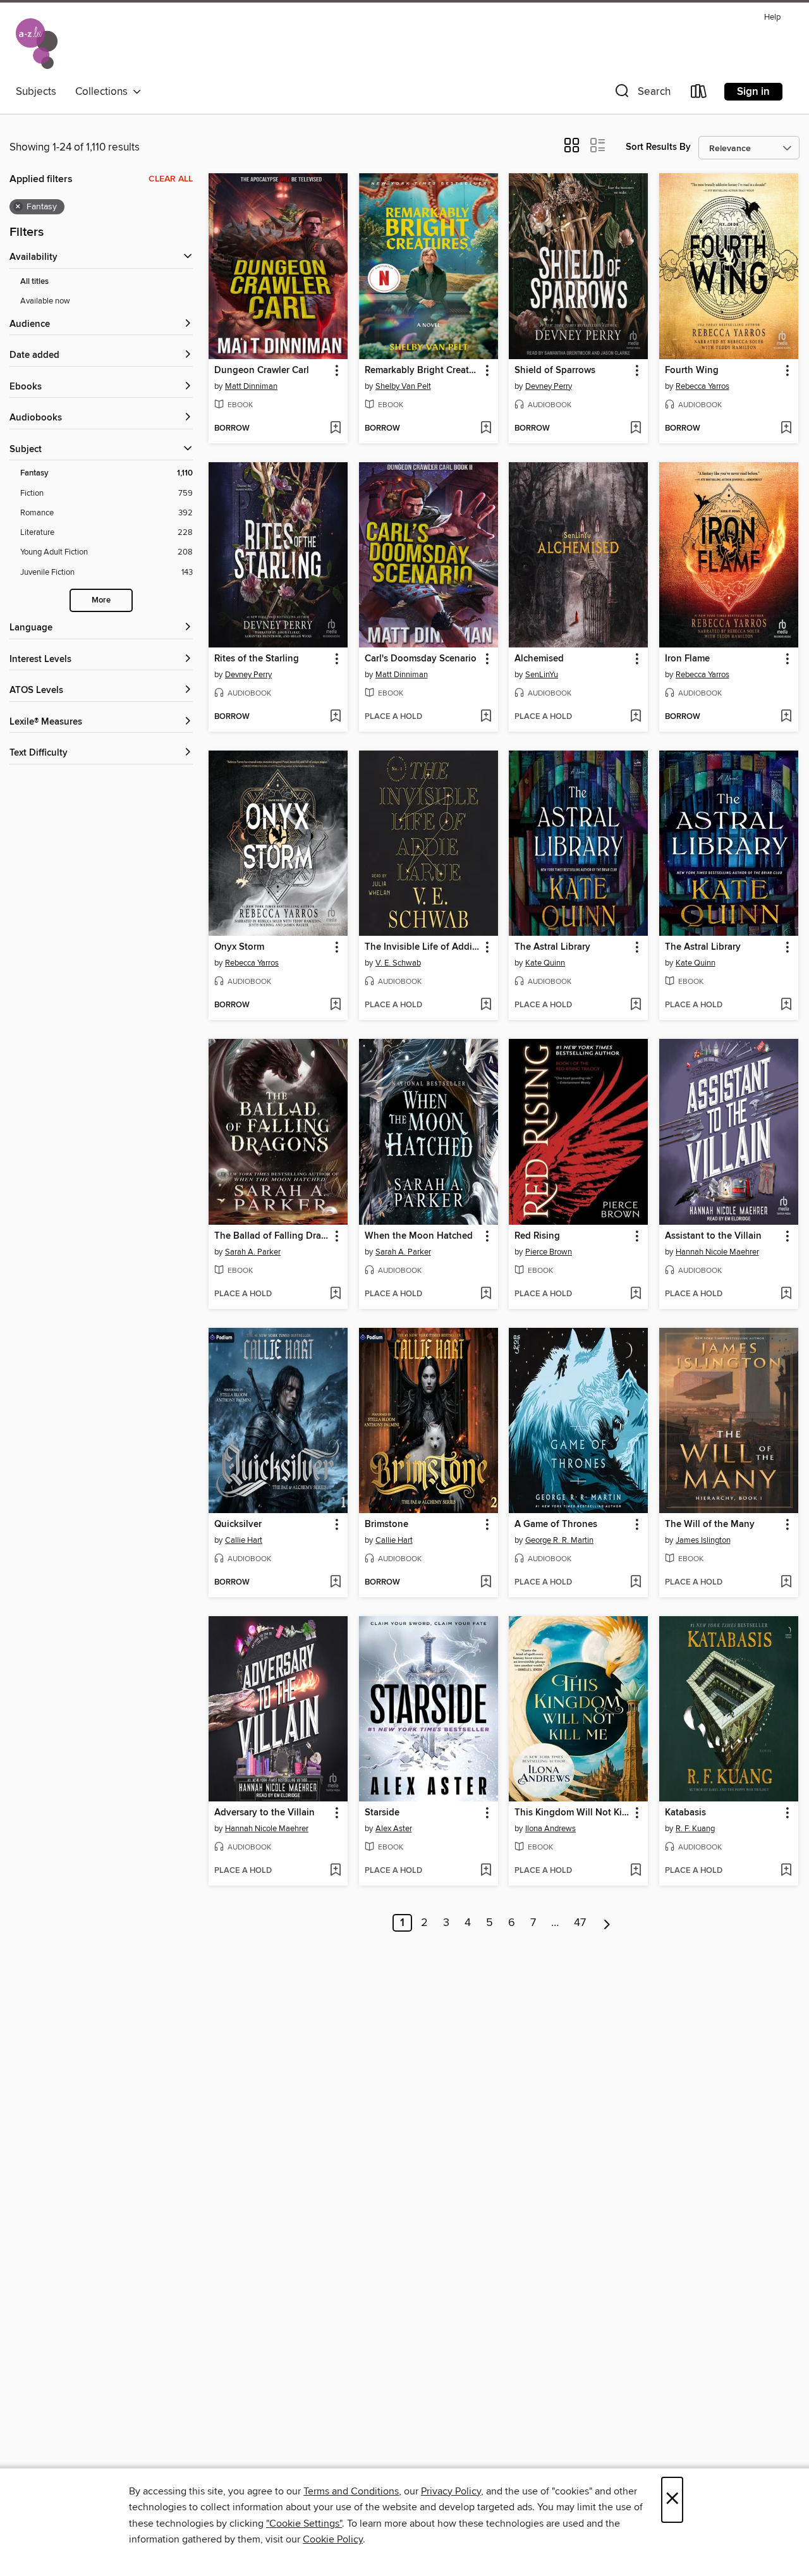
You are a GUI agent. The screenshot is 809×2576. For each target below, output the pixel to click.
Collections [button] (104, 92)
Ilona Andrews (550, 1829)
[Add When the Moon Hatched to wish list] (486, 1294)
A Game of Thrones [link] (556, 1524)
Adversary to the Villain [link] (265, 1813)
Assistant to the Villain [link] (713, 1236)
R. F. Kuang (695, 1829)
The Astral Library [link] (552, 947)
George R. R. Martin (559, 1540)
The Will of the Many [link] (710, 1524)
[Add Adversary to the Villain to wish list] (335, 1871)
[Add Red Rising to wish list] (636, 1294)
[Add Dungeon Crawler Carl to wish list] (335, 429)
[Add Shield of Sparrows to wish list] (636, 429)
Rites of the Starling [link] (257, 659)
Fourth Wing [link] (692, 371)
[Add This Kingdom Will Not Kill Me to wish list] (636, 1871)
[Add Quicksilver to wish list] (335, 1583)
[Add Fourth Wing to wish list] (786, 429)
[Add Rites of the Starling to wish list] (335, 717)
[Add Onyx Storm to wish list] (335, 1005)
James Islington (703, 1540)
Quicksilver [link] (238, 1524)
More (101, 600)
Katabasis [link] (685, 1813)
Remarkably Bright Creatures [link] (423, 371)
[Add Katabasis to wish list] (786, 1871)
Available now (45, 301)
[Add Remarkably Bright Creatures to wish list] (486, 429)
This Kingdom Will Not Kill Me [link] (572, 1813)
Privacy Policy (451, 2491)
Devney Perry (549, 386)
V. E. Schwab (398, 963)
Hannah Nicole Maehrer (717, 1252)
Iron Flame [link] (687, 659)
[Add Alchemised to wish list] (636, 717)
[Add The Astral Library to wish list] (636, 1005)
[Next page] (607, 1923)
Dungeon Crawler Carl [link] (262, 371)
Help (772, 17)
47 (580, 1923)
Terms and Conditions (351, 2491)
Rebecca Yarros (703, 386)
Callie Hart (244, 1540)
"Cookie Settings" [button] (304, 2524)
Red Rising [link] (537, 1236)
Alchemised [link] (539, 659)
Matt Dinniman (251, 386)
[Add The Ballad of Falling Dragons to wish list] (335, 1294)
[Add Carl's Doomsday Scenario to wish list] (486, 717)
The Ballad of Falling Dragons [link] (272, 1236)
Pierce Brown (549, 1252)
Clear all (171, 179)
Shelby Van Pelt (403, 386)
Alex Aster (394, 1829)
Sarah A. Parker (253, 1252)
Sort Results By (658, 147)
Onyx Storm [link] (239, 947)
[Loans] (699, 94)
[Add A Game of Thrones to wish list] (636, 1583)
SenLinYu (542, 675)
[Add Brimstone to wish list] (486, 1583)
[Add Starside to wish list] (486, 1871)
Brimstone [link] (386, 1524)
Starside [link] (382, 1813)
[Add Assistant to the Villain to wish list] (786, 1294)
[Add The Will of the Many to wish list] (786, 1583)
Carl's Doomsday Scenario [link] (421, 659)
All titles (34, 282)
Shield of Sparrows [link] (555, 371)
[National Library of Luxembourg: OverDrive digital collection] (37, 44)
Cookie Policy (333, 2539)
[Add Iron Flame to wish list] (786, 717)
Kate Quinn (545, 963)
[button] (642, 94)
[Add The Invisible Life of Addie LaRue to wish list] (486, 1005)
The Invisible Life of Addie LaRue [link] (423, 947)
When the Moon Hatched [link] (419, 1236)
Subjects (36, 92)
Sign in (753, 92)
